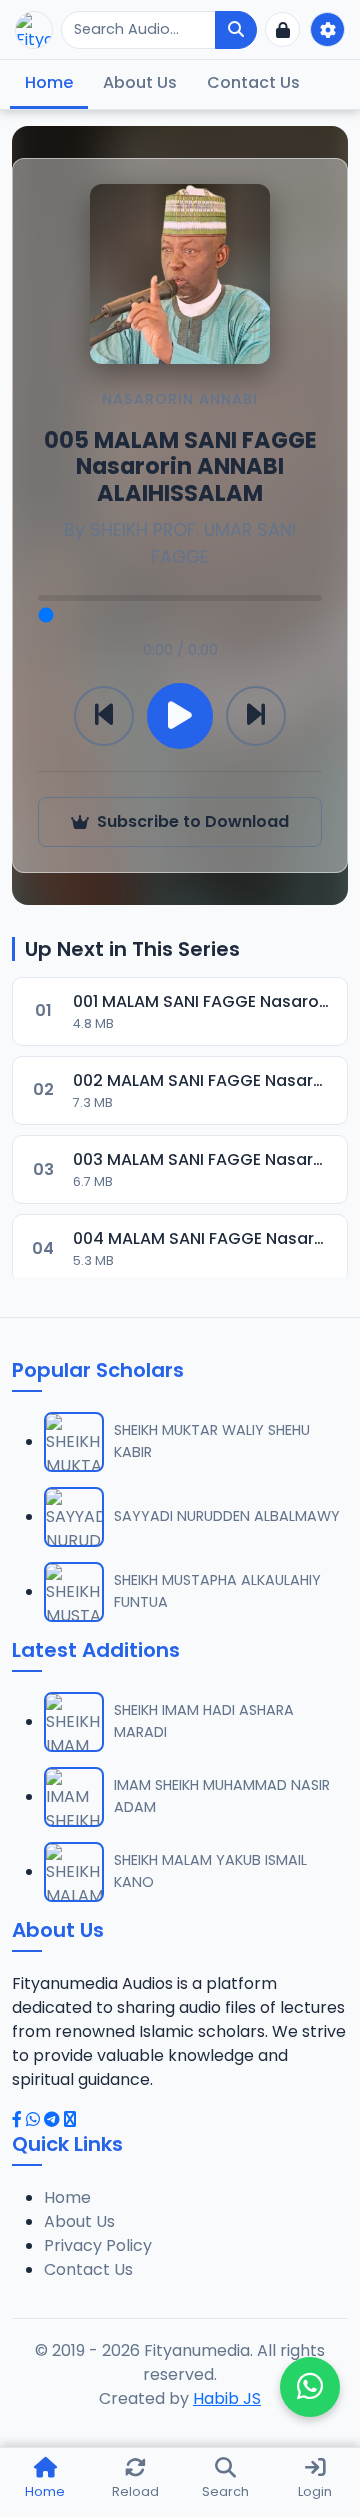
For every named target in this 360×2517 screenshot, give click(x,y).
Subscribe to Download (193, 821)
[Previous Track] (104, 716)
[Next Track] (256, 716)
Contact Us (253, 82)
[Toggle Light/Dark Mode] (327, 29)
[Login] (282, 29)
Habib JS (227, 2398)
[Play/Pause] (180, 716)
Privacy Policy (98, 2245)
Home (49, 82)
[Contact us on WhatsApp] (310, 2387)
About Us (140, 82)
